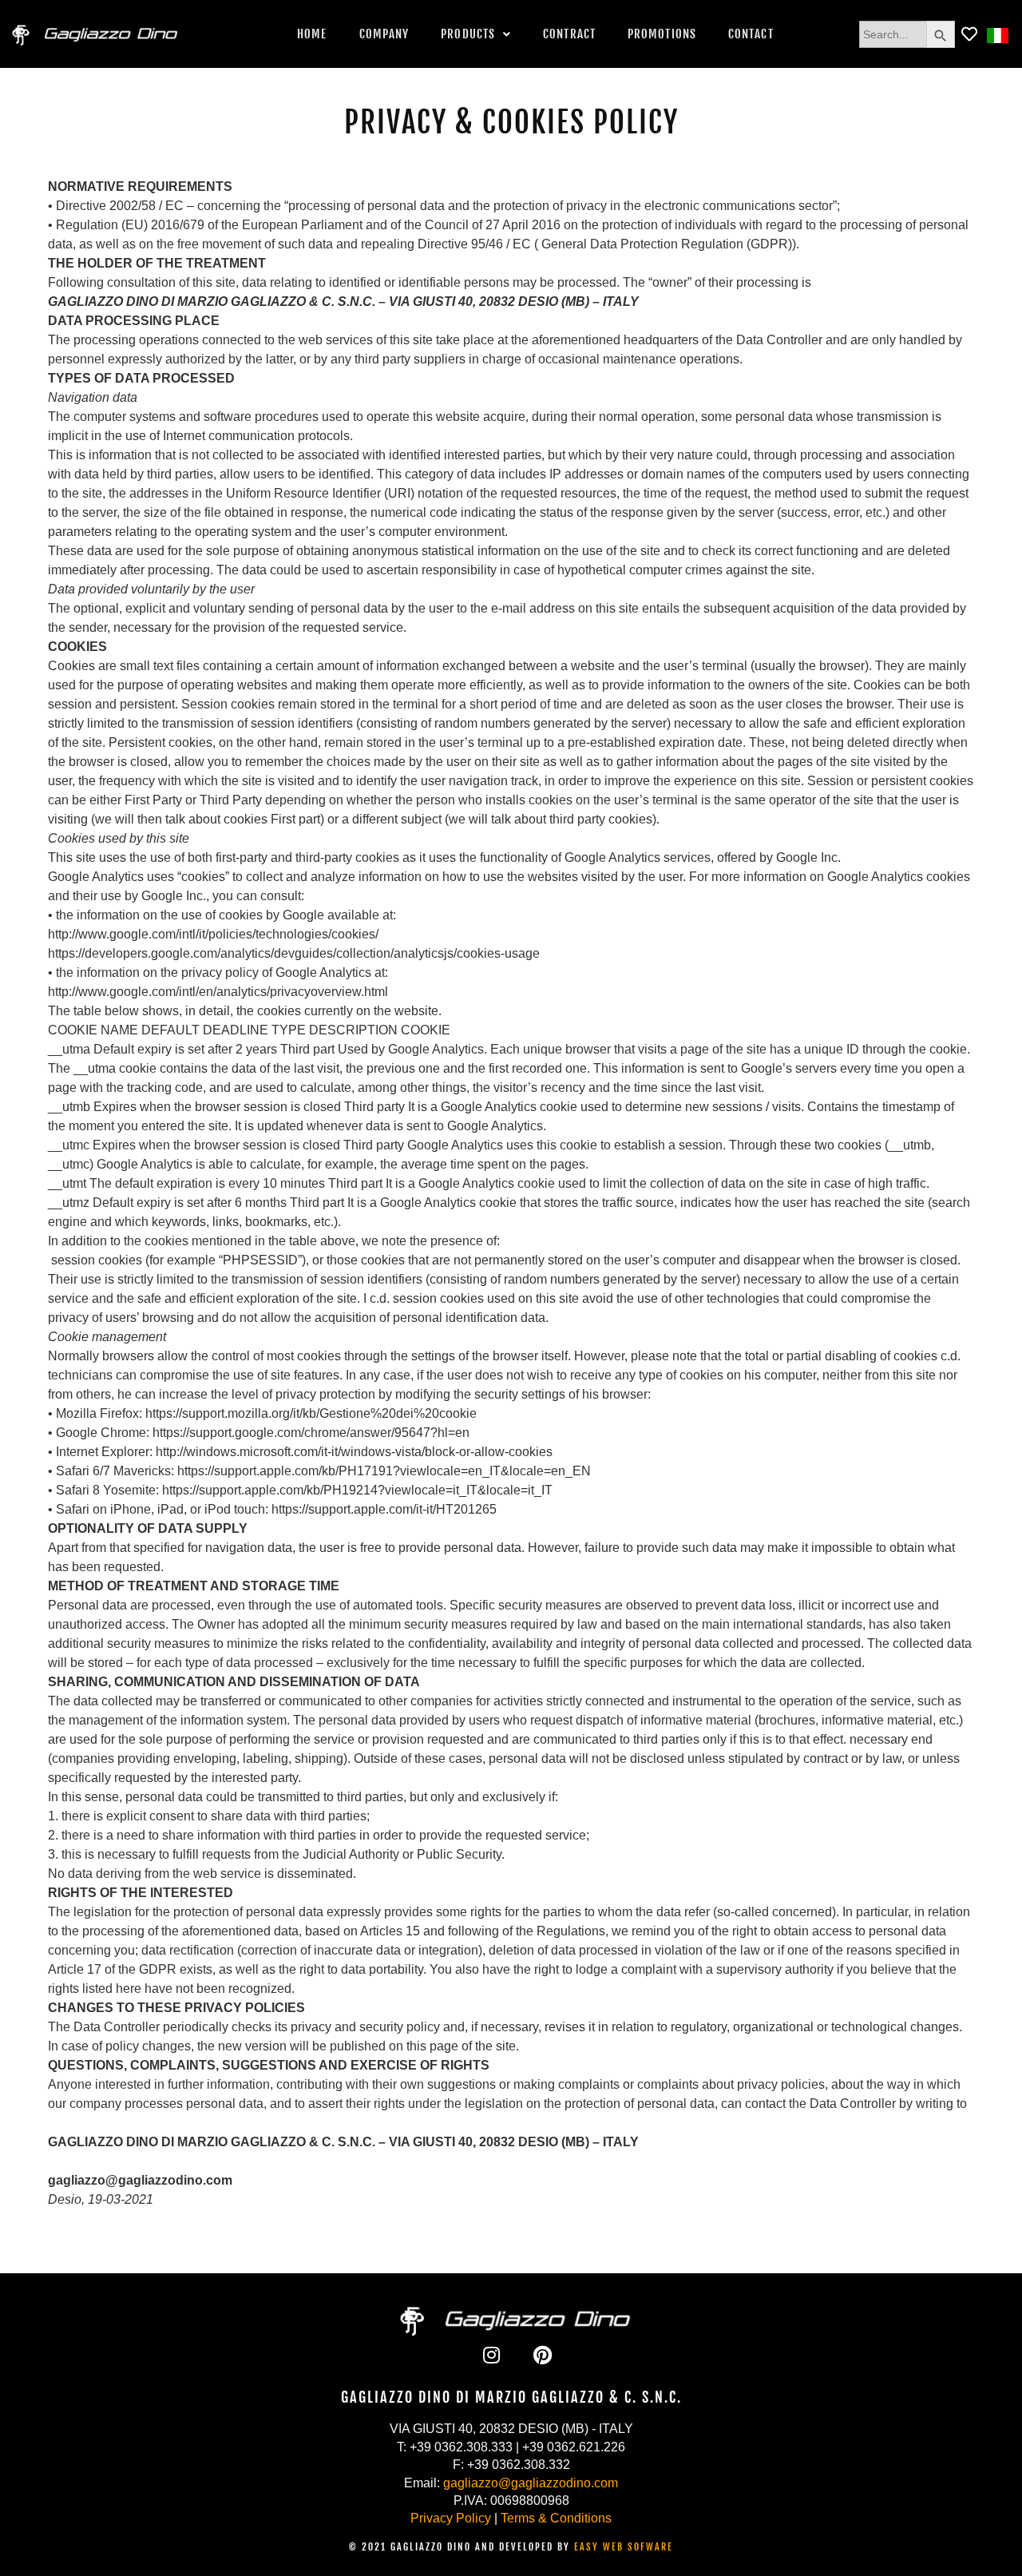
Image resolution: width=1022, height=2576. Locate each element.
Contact (751, 34)
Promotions (662, 34)
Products (468, 34)
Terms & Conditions (556, 2518)
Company (384, 34)
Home (312, 34)
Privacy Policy (451, 2518)
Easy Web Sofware (624, 2547)
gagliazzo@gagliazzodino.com (531, 2483)
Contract (569, 34)
